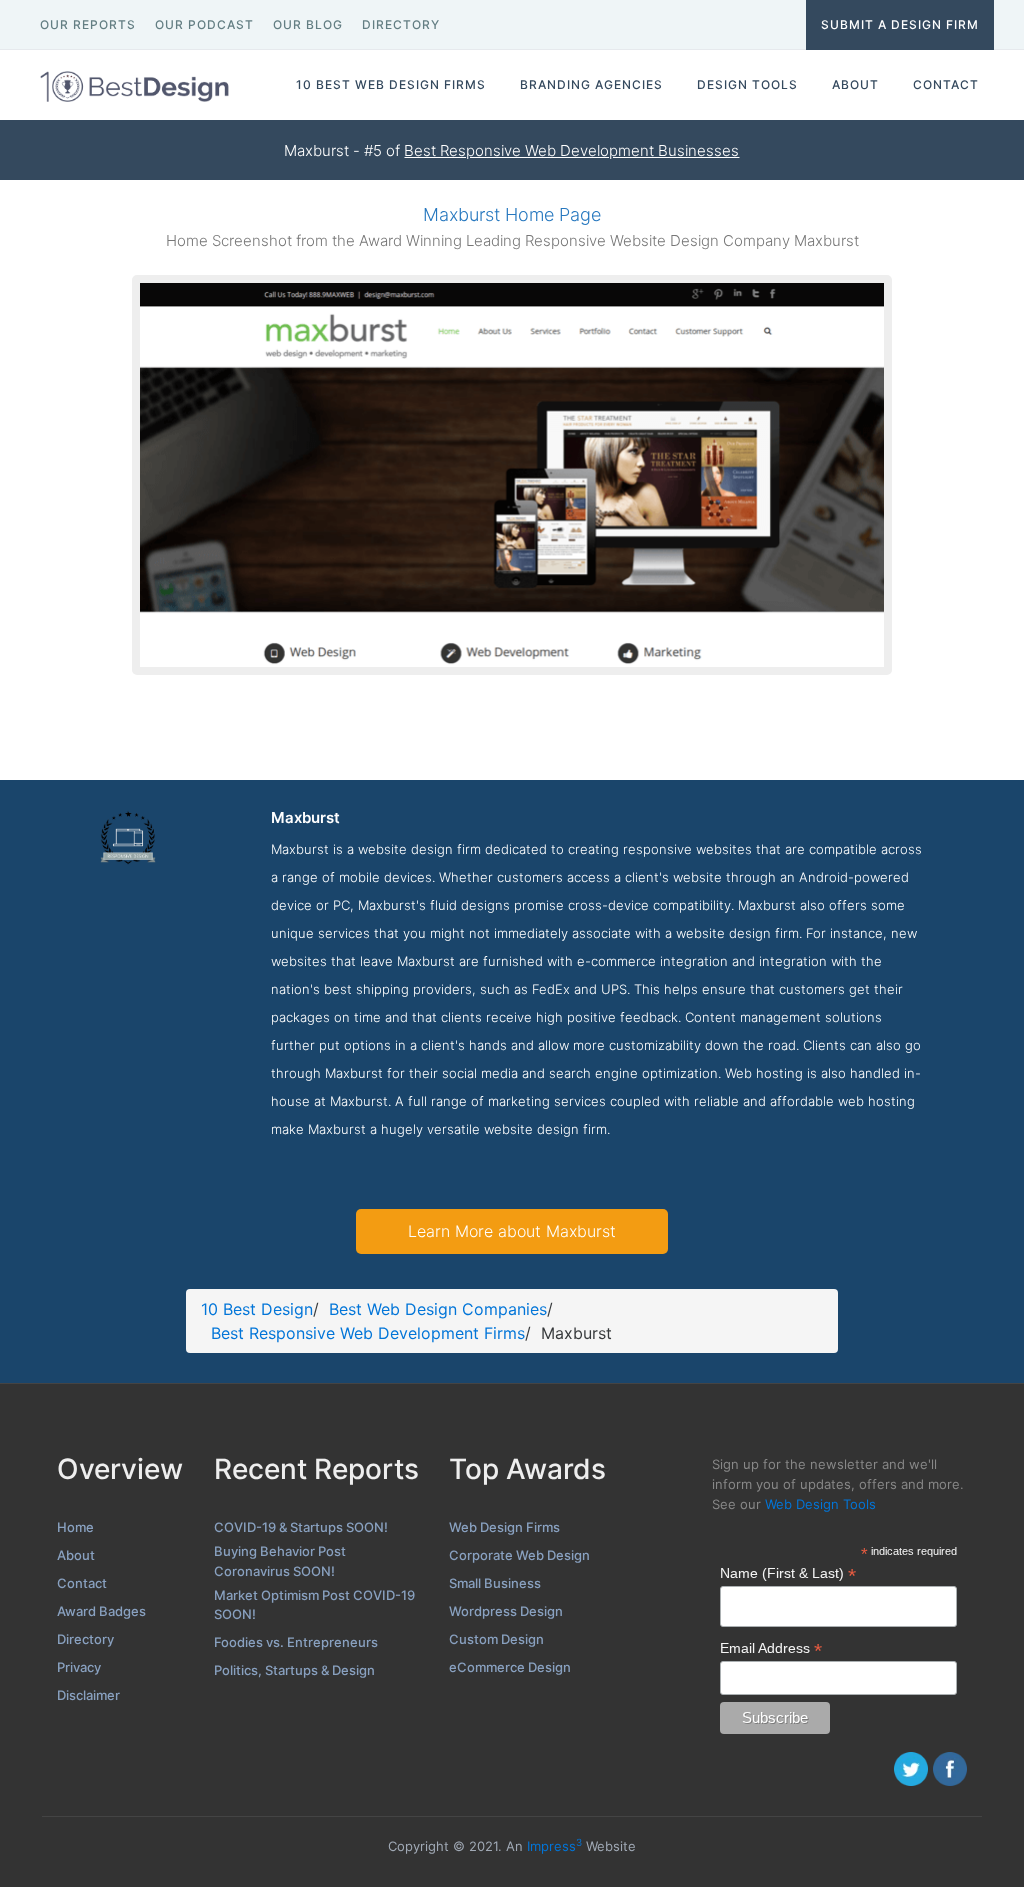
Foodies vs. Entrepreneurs (296, 1642)
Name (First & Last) (788, 1573)
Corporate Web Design (519, 1555)
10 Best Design (257, 1309)
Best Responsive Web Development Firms (368, 1333)
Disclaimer (88, 1695)
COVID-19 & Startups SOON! (301, 1527)
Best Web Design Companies (438, 1309)
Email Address (771, 1648)
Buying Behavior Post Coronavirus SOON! (280, 1561)
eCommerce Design (510, 1667)
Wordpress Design (506, 1611)
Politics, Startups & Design (294, 1670)
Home (75, 1527)
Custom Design (496, 1639)
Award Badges (101, 1611)
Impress (554, 1846)
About (76, 1555)
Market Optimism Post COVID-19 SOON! (314, 1605)
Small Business (495, 1583)
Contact (82, 1583)
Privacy (79, 1667)
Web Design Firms (504, 1527)
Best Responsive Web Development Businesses (571, 150)
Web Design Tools (820, 1504)
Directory (85, 1639)
